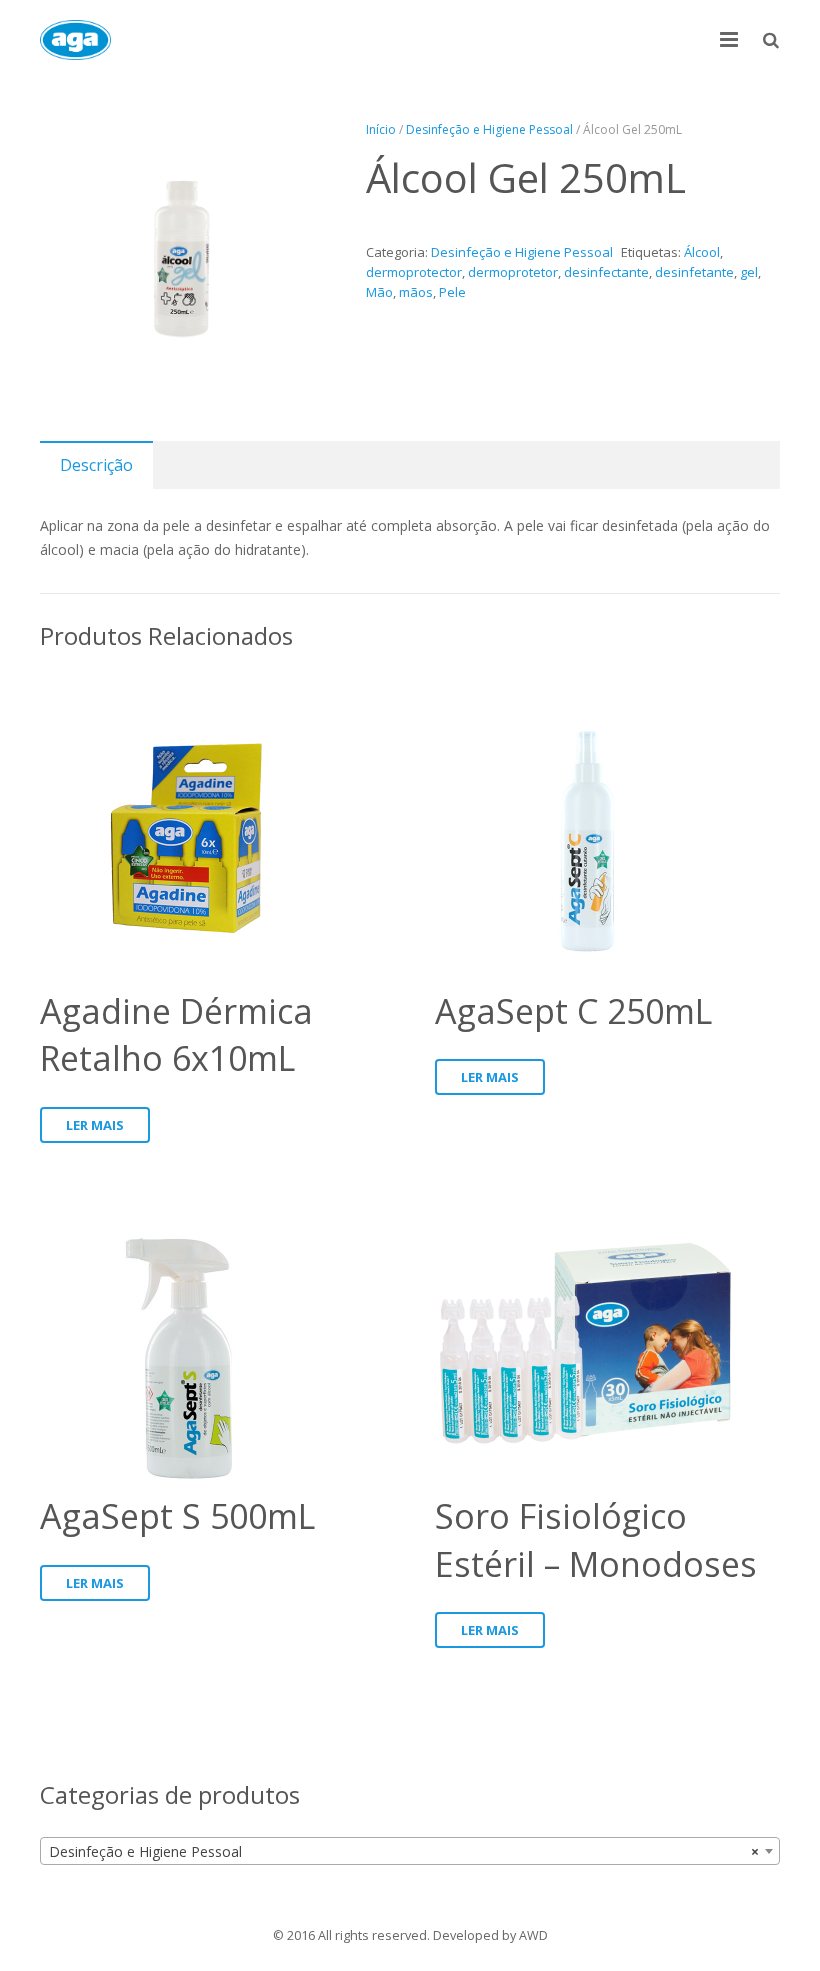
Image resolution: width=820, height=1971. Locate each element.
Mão (379, 292)
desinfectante (606, 272)
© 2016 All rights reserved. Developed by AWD (410, 1935)
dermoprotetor (513, 272)
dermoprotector (414, 272)
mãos (416, 292)
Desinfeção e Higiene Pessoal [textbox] (404, 1851)
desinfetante (694, 272)
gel (749, 272)
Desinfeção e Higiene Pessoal (489, 129)
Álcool (702, 252)
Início (381, 129)
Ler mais (95, 1125)
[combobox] (410, 1851)
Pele (452, 292)
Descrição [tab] (96, 465)
